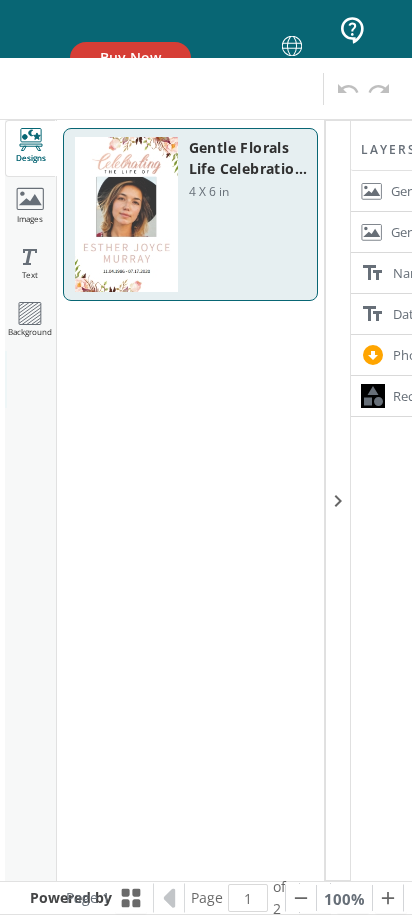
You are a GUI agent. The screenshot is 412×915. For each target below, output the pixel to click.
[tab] (31, 148)
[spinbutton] (248, 898)
